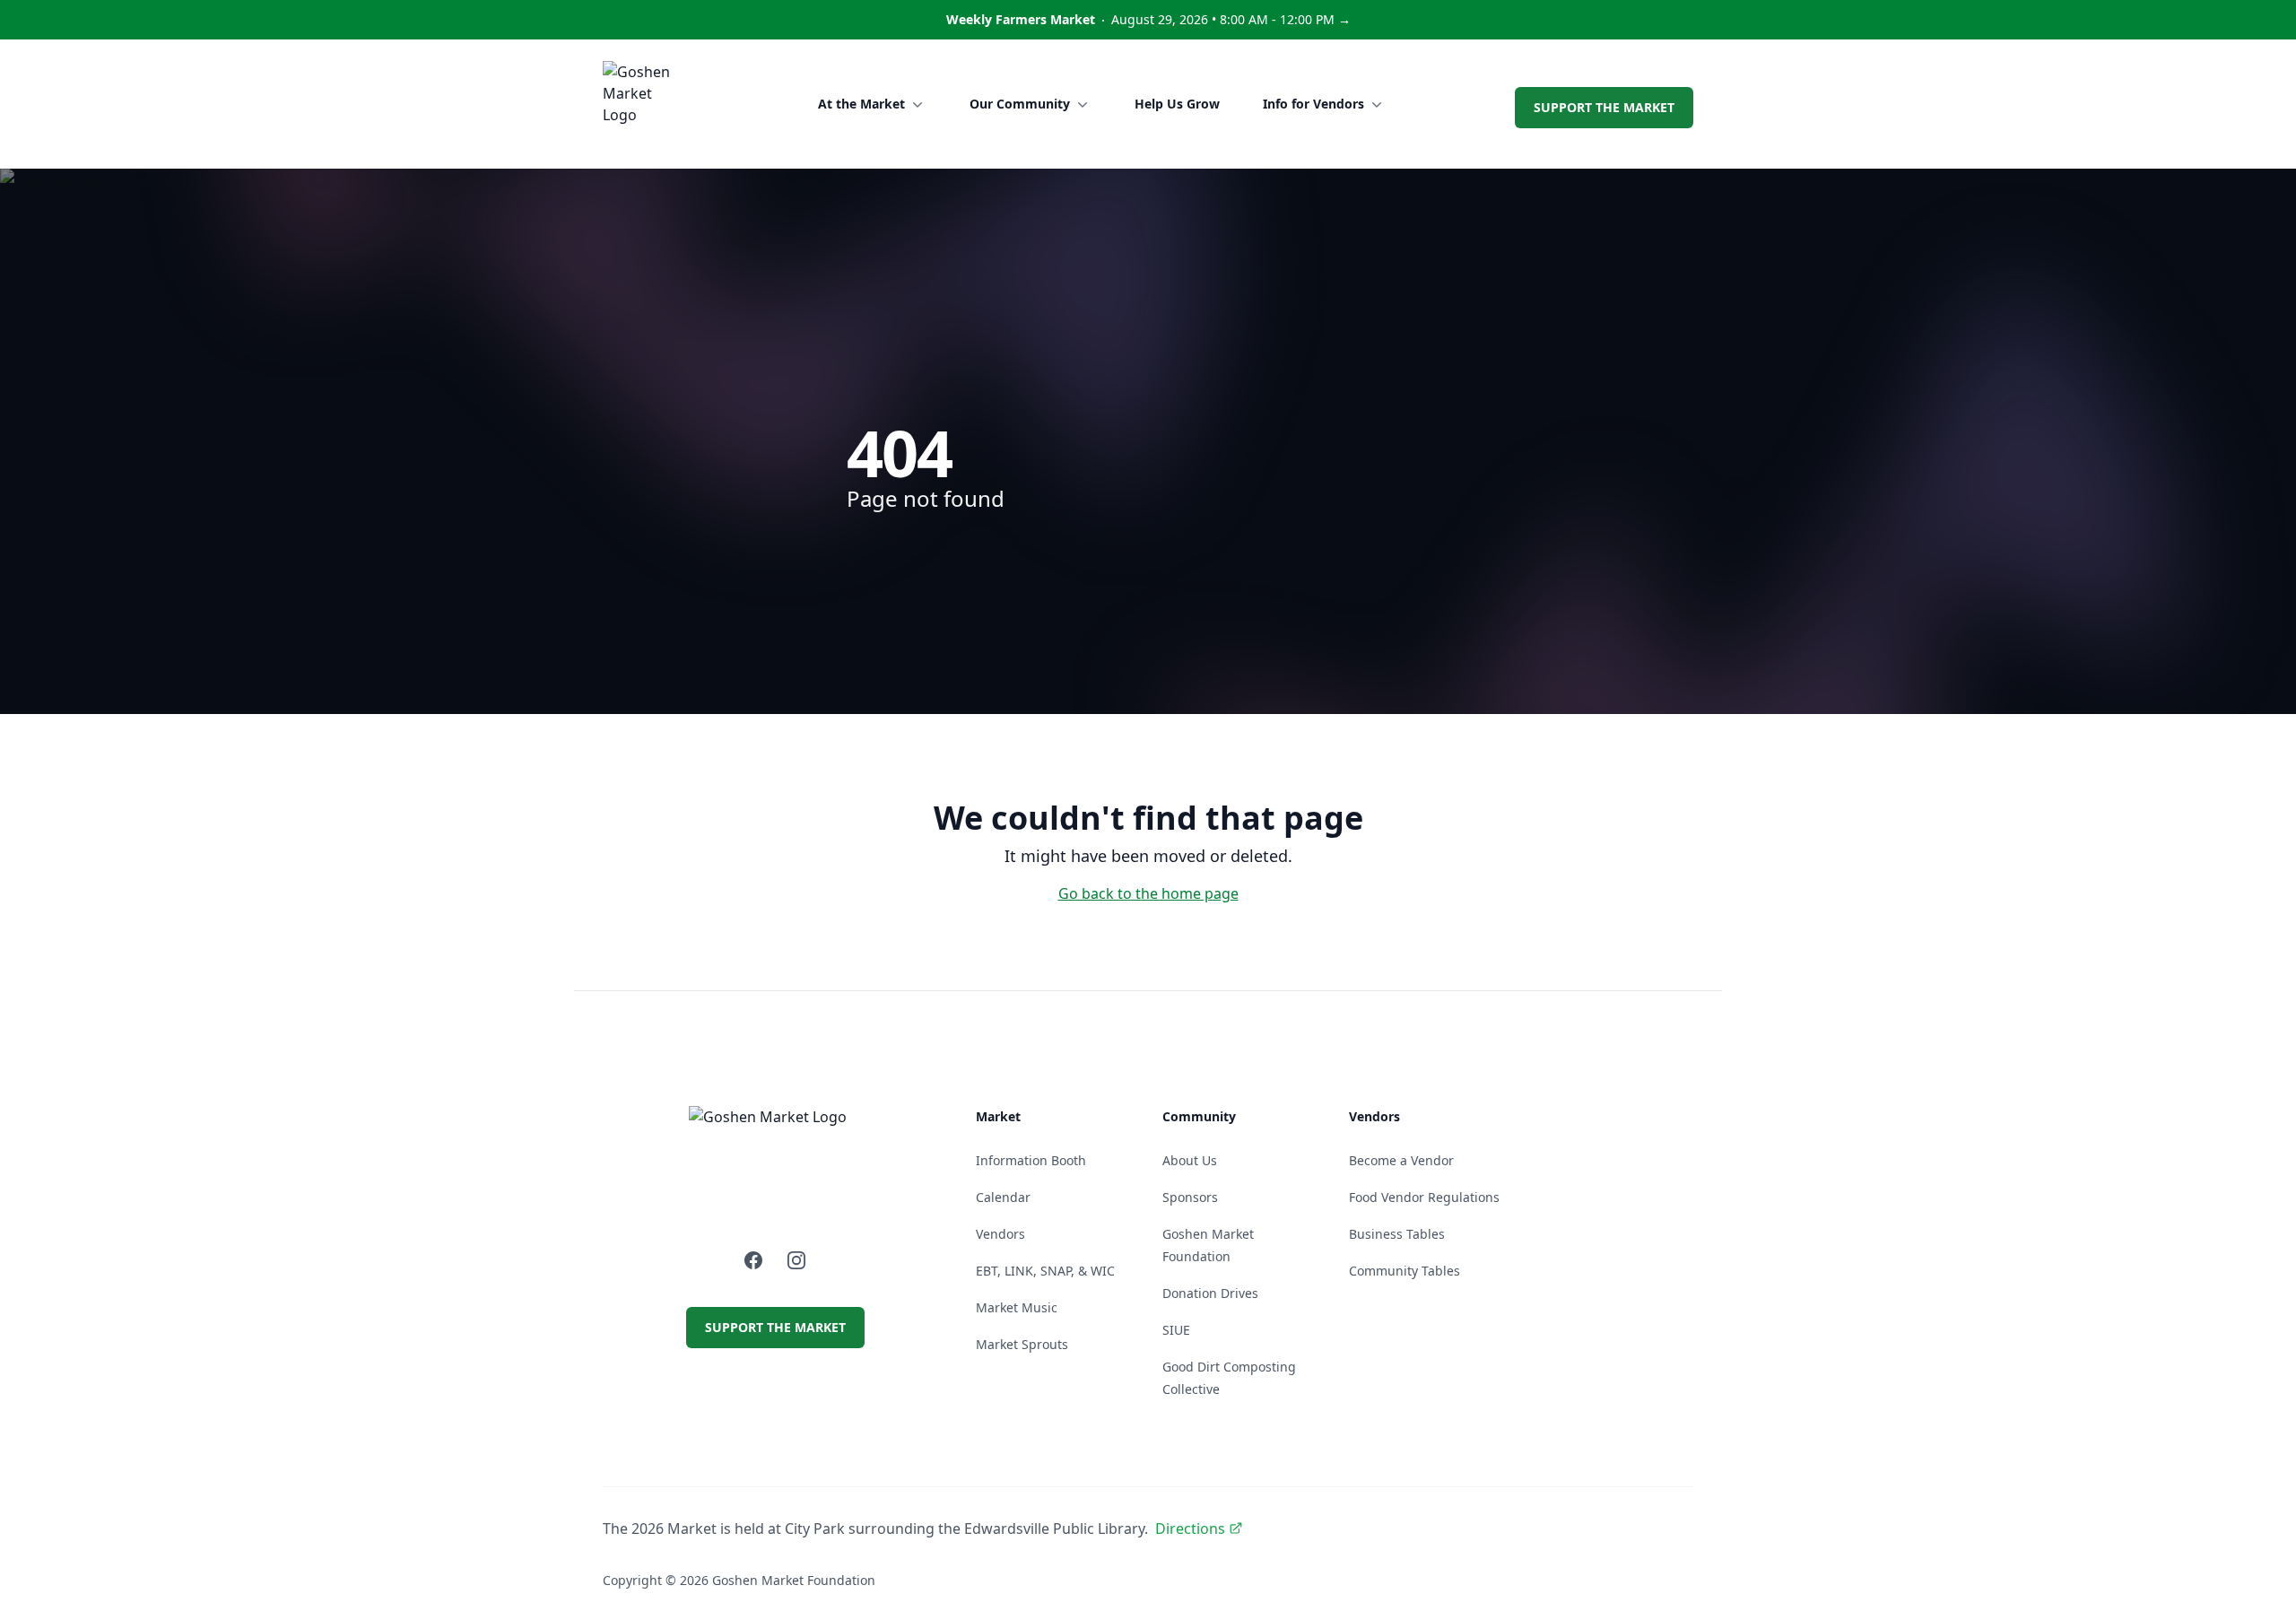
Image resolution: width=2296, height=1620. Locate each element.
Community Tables (1405, 1271)
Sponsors (1190, 1197)
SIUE (1176, 1330)
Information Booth (1031, 1160)
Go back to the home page (1148, 893)
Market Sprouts (1022, 1344)
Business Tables (1397, 1234)
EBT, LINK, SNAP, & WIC (1045, 1271)
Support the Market (1604, 107)
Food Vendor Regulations (1424, 1197)
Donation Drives (1210, 1293)
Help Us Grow (1177, 104)
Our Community (1020, 104)
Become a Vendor (1401, 1160)
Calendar (1003, 1197)
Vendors (1000, 1234)
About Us (1190, 1160)
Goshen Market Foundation (794, 1580)
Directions (1190, 1529)
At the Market (861, 104)
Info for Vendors (1313, 104)
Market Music (1017, 1307)
